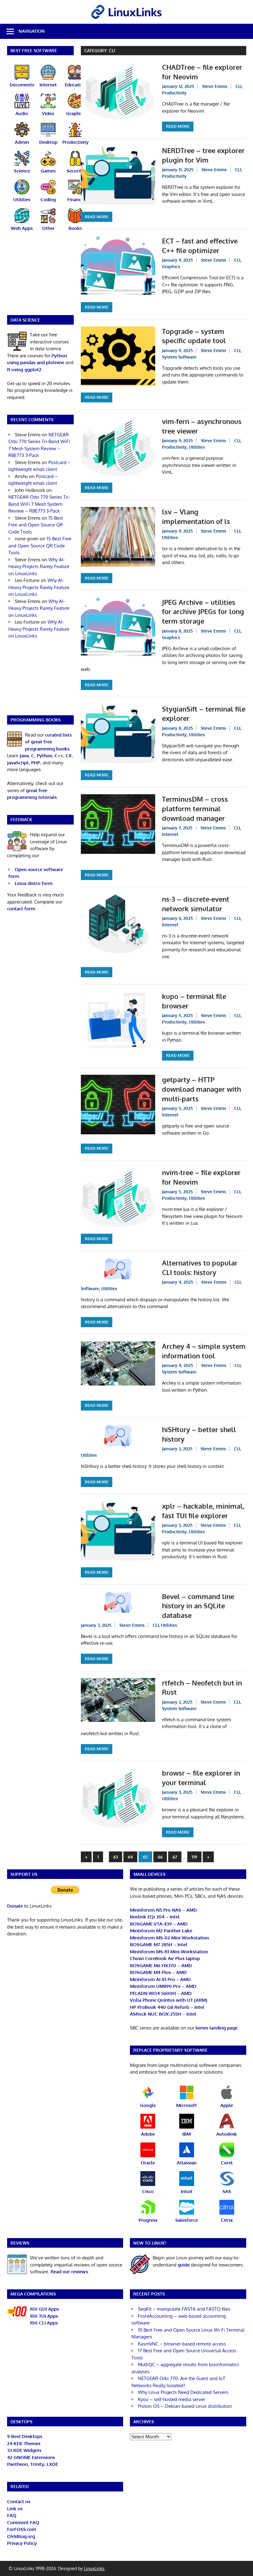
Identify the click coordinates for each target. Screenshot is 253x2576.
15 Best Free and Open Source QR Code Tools (36, 525)
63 (116, 1857)
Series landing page (216, 2028)
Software (90, 1288)
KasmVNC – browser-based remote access (182, 2344)
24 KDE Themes (24, 2443)
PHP (36, 763)
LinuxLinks (94, 2568)
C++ (59, 756)
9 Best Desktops (25, 2436)
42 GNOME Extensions (31, 2457)
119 (194, 1857)
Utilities (197, 447)
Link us (15, 2509)
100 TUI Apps (44, 2316)
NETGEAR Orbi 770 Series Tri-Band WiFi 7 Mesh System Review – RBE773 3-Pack (39, 504)
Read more (178, 126)
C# (69, 756)
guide (184, 2265)
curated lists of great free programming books (48, 742)
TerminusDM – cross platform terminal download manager (195, 808)
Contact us (19, 2501)
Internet (170, 834)
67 (175, 1857)
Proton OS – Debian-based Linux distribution (185, 2406)
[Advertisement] (41, 277)
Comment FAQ (23, 2522)
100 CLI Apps (44, 2323)
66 (160, 1857)
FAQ (12, 2515)
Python (44, 756)
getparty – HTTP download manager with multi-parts (201, 1089)
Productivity (174, 93)
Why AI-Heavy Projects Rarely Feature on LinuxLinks (39, 567)
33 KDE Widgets (24, 2450)
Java (24, 756)
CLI (238, 86)
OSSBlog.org (21, 2536)
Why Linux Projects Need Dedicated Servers (183, 2392)
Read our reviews (69, 2272)
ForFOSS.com (22, 2529)
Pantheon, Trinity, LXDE (33, 2464)
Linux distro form (34, 883)
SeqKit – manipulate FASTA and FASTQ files (184, 2309)
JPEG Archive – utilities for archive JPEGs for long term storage (203, 612)
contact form (21, 909)
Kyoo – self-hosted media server (172, 2399)
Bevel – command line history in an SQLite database (198, 1606)
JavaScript (18, 763)
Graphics (171, 266)
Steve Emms (215, 86)
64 (130, 1857)
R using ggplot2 (24, 370)
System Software (179, 357)
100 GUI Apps (44, 2309)
